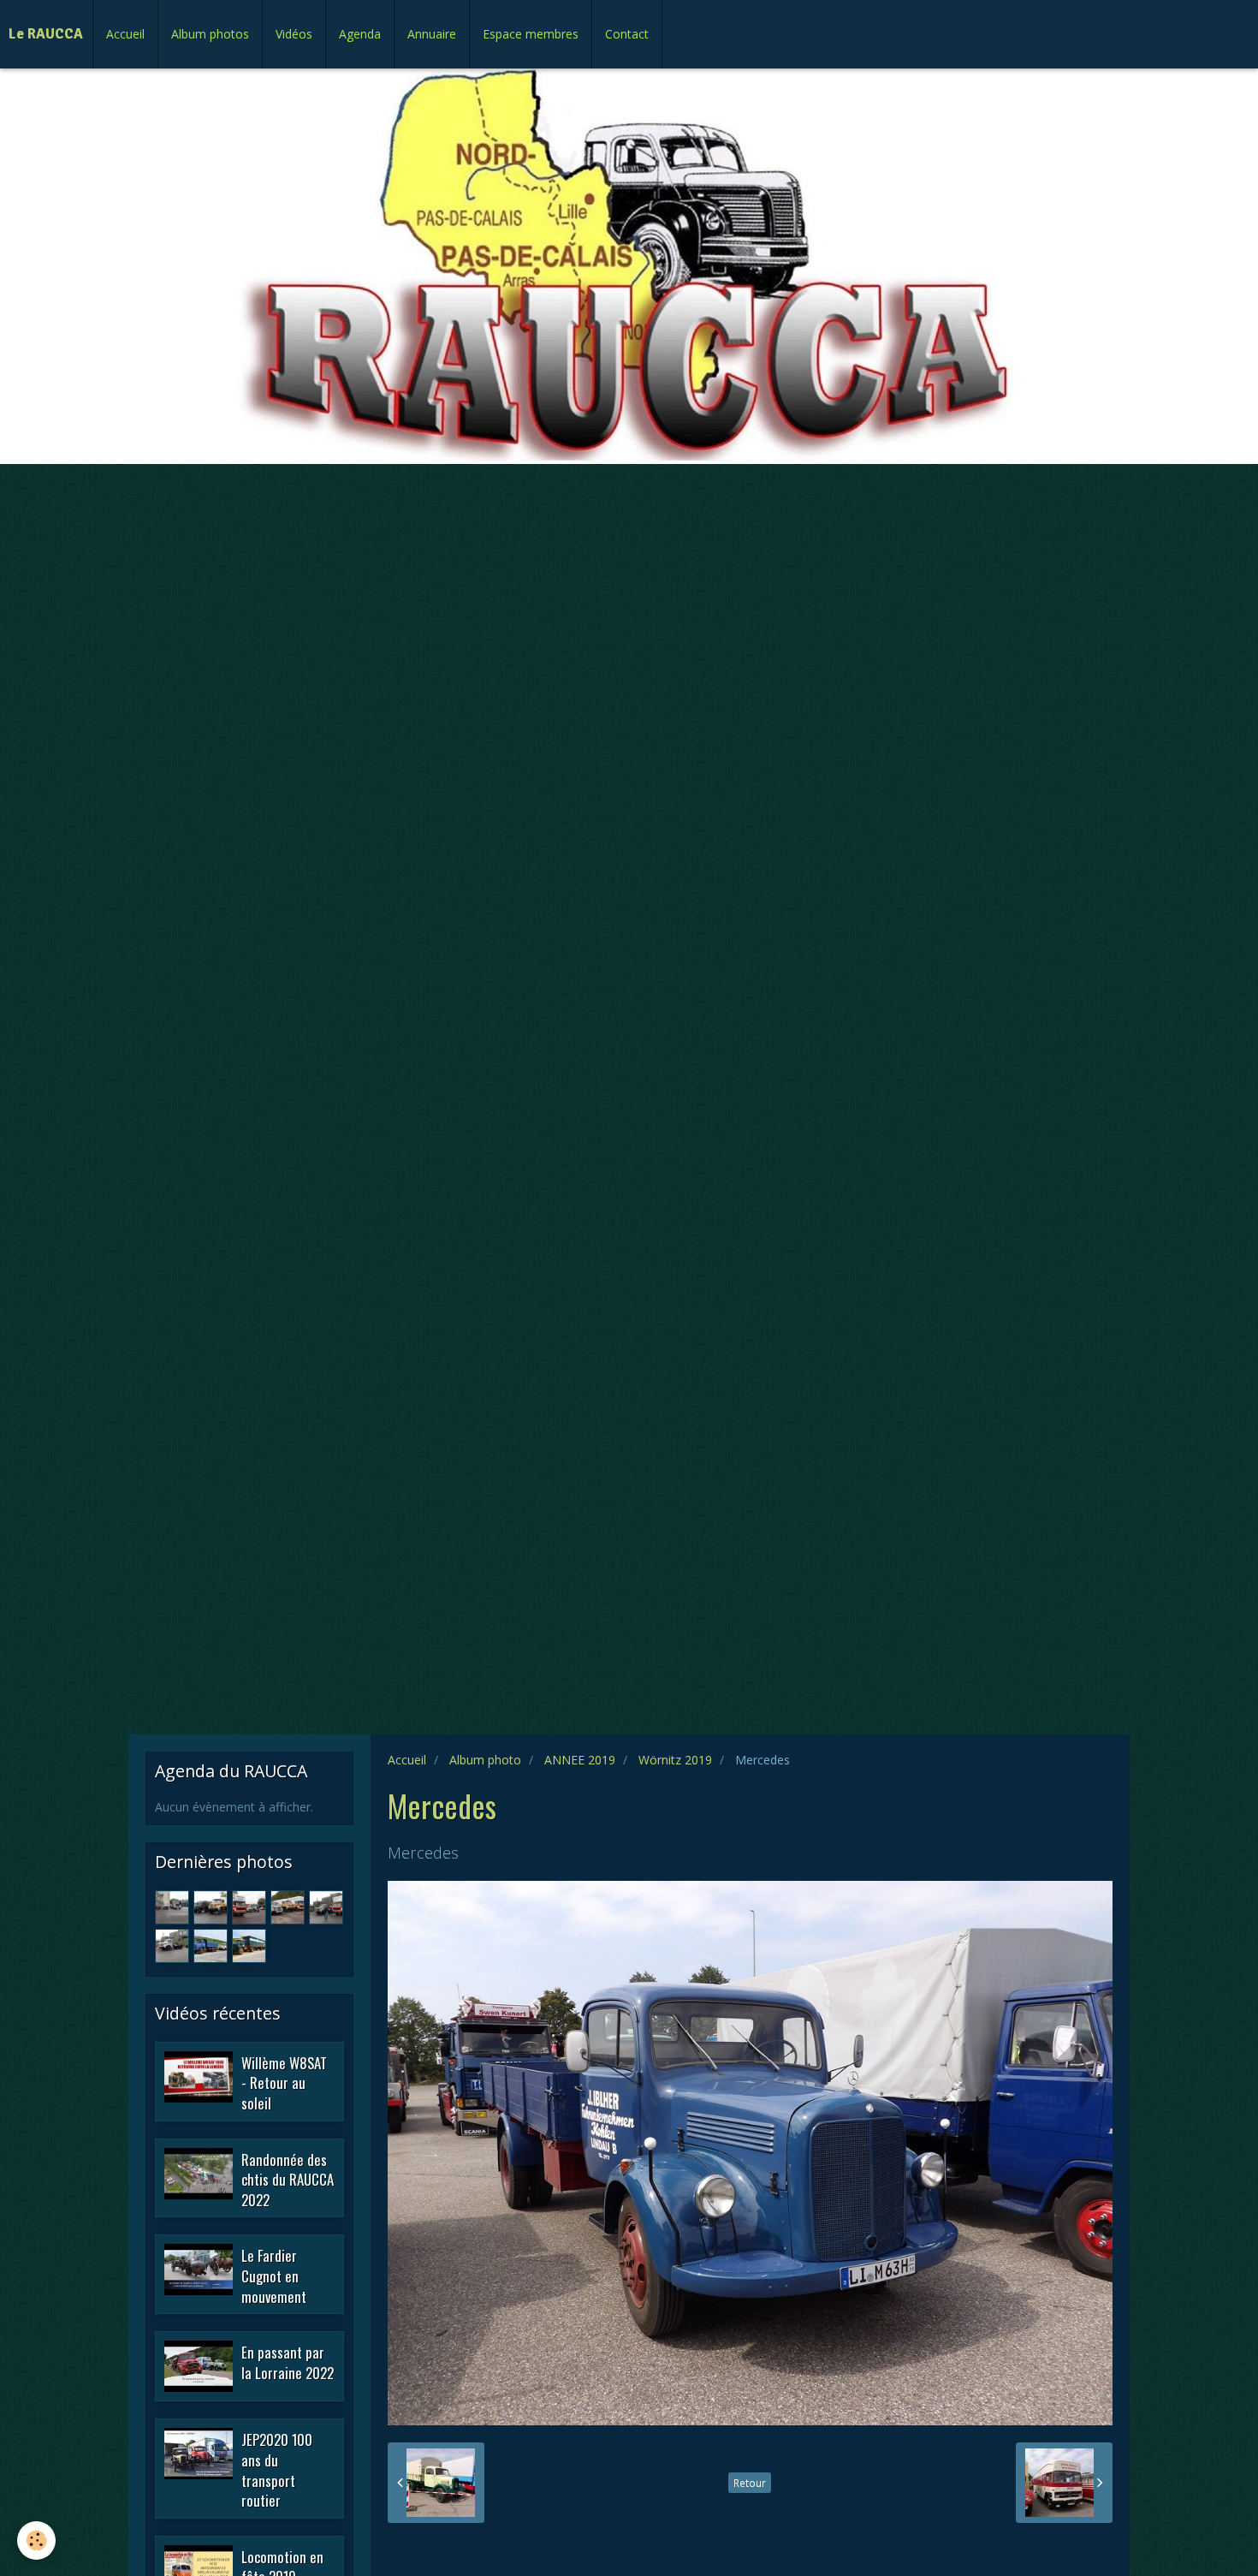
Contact (627, 34)
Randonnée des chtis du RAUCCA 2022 (288, 2179)
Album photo (485, 1760)
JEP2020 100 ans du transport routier (277, 2470)
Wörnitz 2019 (675, 1760)
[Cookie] (36, 2540)
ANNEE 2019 (580, 1760)
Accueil (125, 34)
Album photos (210, 34)
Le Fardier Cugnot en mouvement (274, 2276)
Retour (750, 2483)
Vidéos (294, 34)
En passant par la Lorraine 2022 (288, 2362)
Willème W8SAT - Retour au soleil (284, 2082)
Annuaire (432, 34)
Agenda (360, 34)
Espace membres (531, 34)
